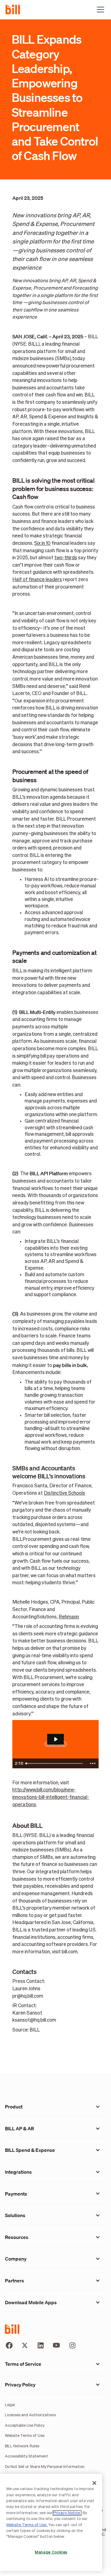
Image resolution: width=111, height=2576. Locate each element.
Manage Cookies (51, 2552)
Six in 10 (42, 543)
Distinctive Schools (64, 1493)
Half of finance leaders (37, 580)
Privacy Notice (67, 2513)
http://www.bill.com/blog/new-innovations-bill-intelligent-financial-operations (51, 1797)
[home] (15, 9)
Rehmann (69, 1617)
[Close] (94, 2483)
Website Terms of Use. (27, 2525)
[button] (99, 10)
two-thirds (66, 558)
